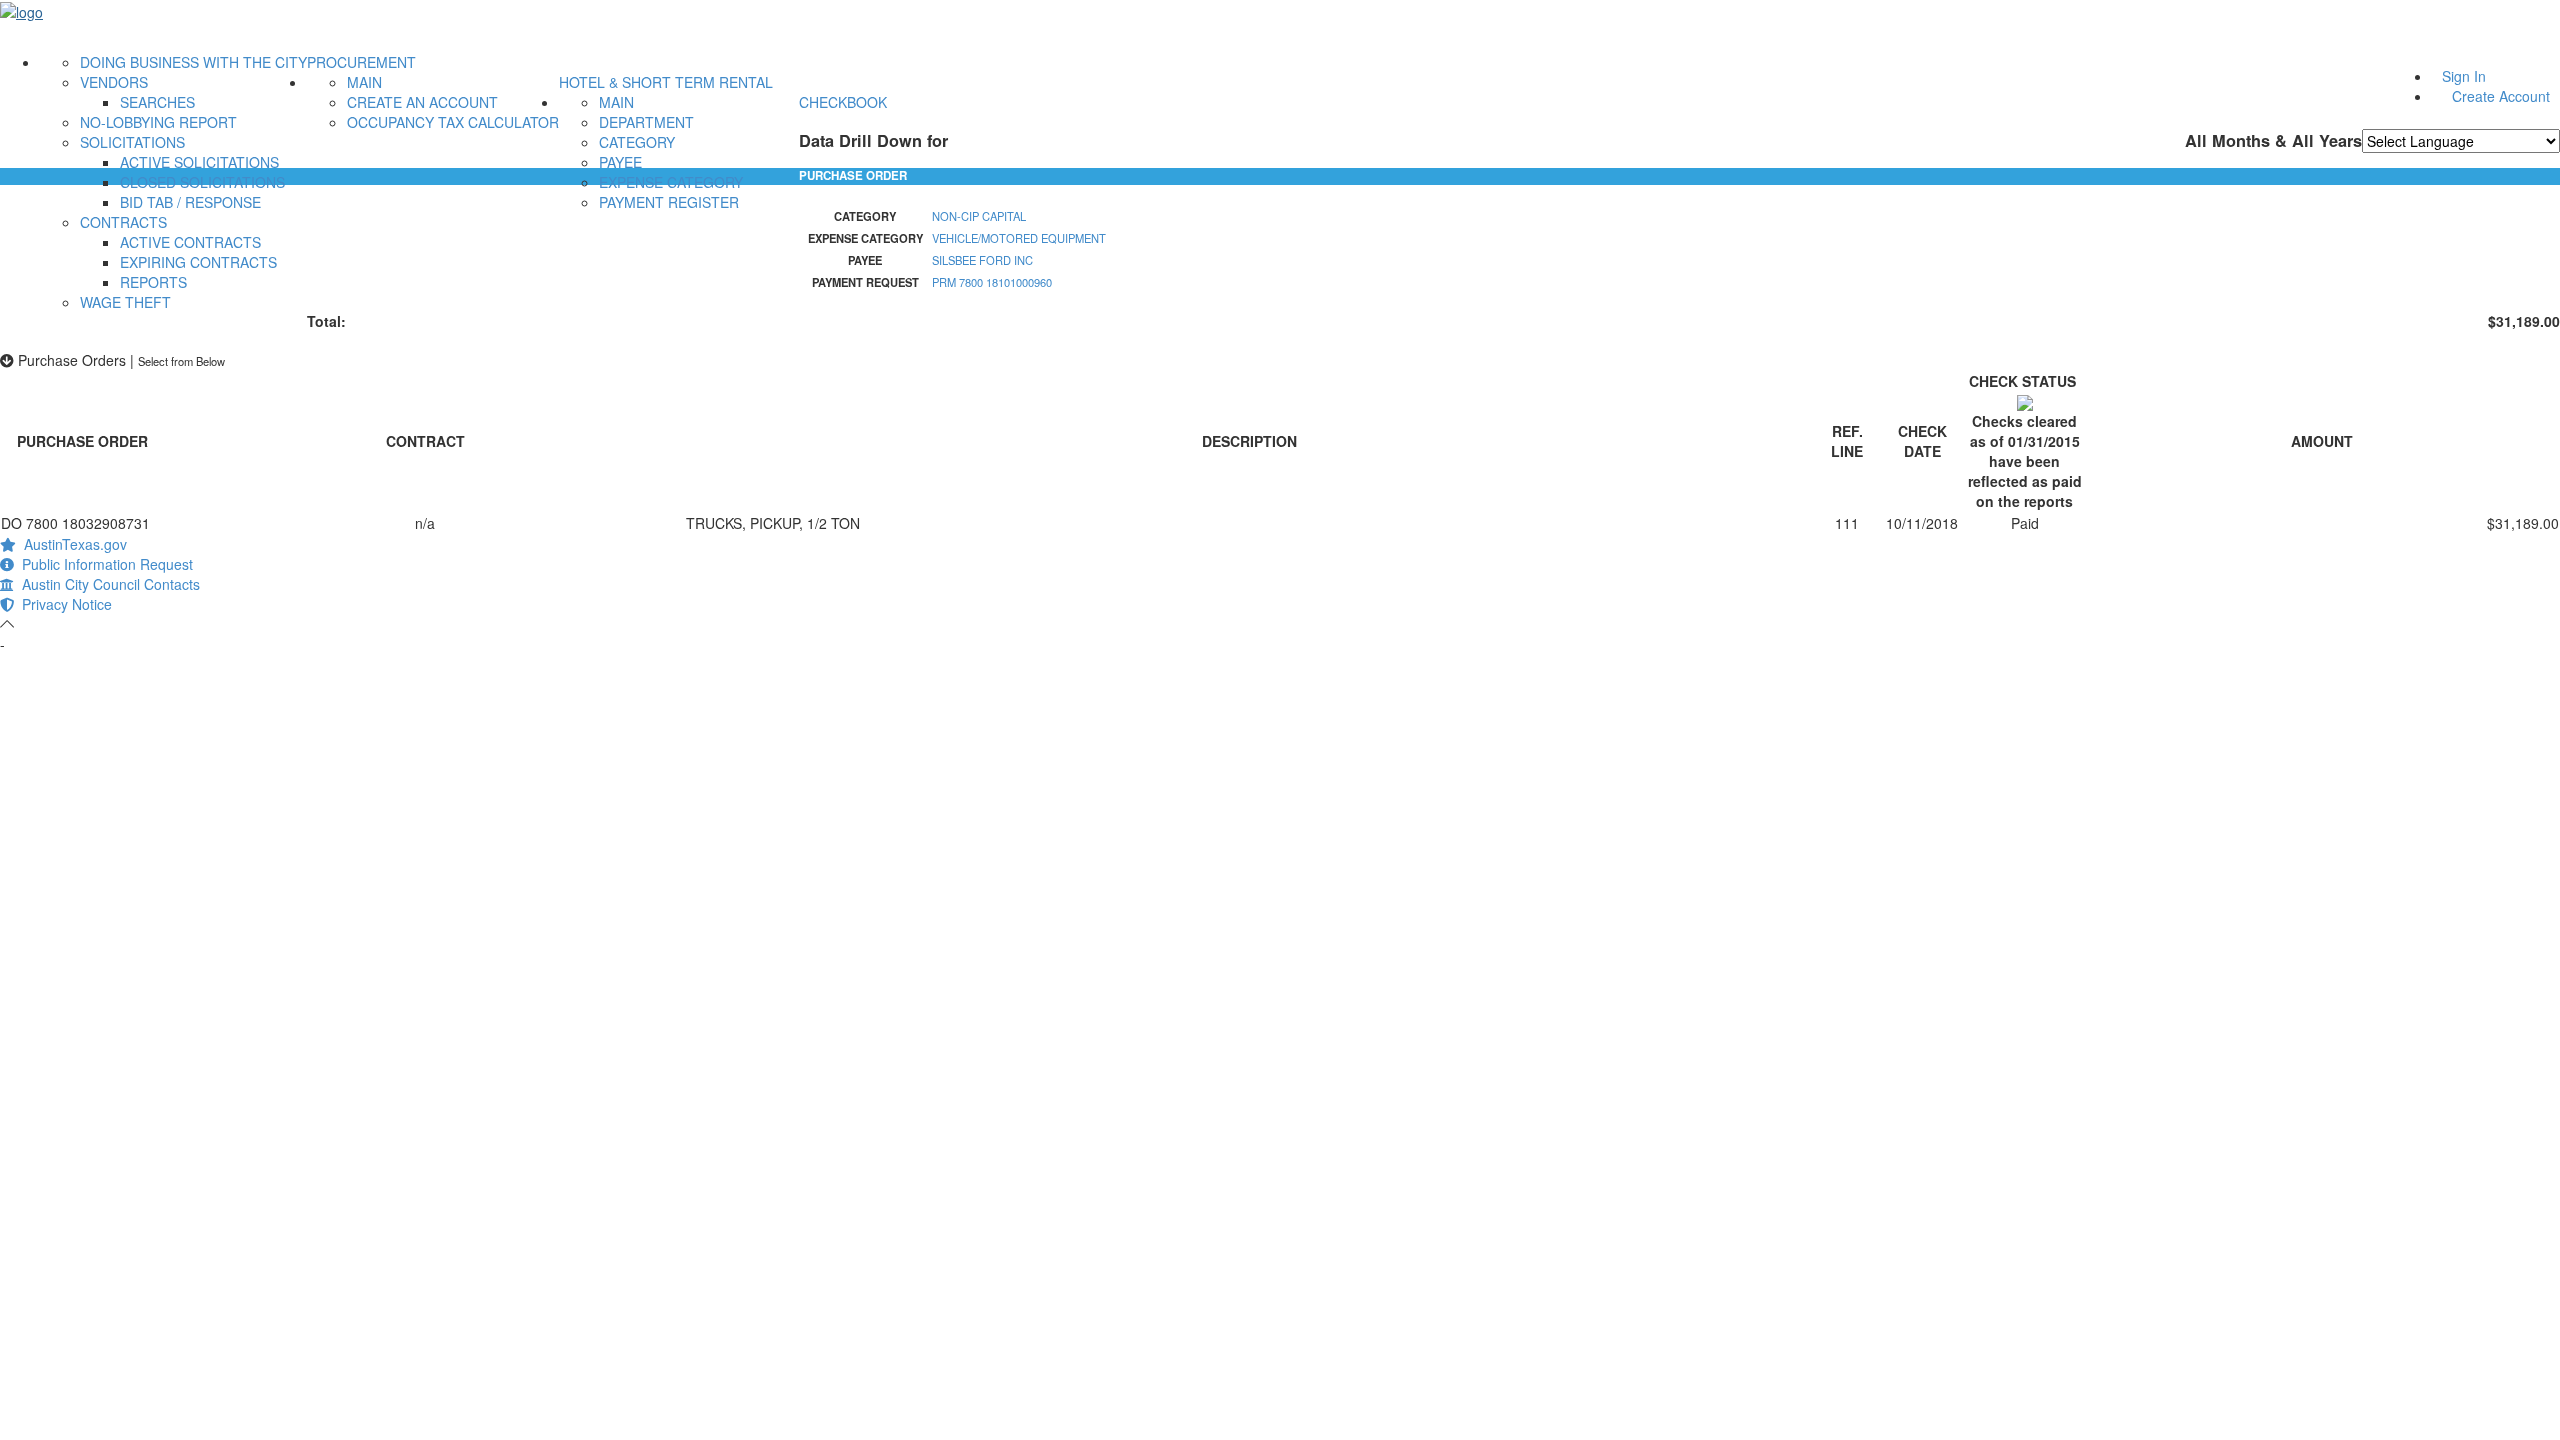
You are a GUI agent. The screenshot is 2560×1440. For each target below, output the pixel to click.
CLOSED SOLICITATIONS (202, 182)
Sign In (2464, 76)
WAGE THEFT (125, 302)
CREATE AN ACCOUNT (422, 102)
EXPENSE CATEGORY (671, 182)
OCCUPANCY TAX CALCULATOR (453, 122)
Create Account (2501, 96)
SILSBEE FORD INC (982, 260)
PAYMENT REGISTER (669, 202)
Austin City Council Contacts (107, 584)
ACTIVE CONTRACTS (190, 242)
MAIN (364, 82)
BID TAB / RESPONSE (190, 202)
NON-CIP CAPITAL (979, 216)
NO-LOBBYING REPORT (158, 122)
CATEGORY (637, 142)
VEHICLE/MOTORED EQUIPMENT (1019, 238)
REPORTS (153, 282)
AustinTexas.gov (71, 544)
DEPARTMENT (646, 122)
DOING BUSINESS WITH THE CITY (193, 62)
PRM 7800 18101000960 (992, 282)
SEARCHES (157, 102)
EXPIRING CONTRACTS (198, 262)
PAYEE (620, 162)
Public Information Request (103, 564)
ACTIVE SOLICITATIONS (199, 162)
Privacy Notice (63, 604)
